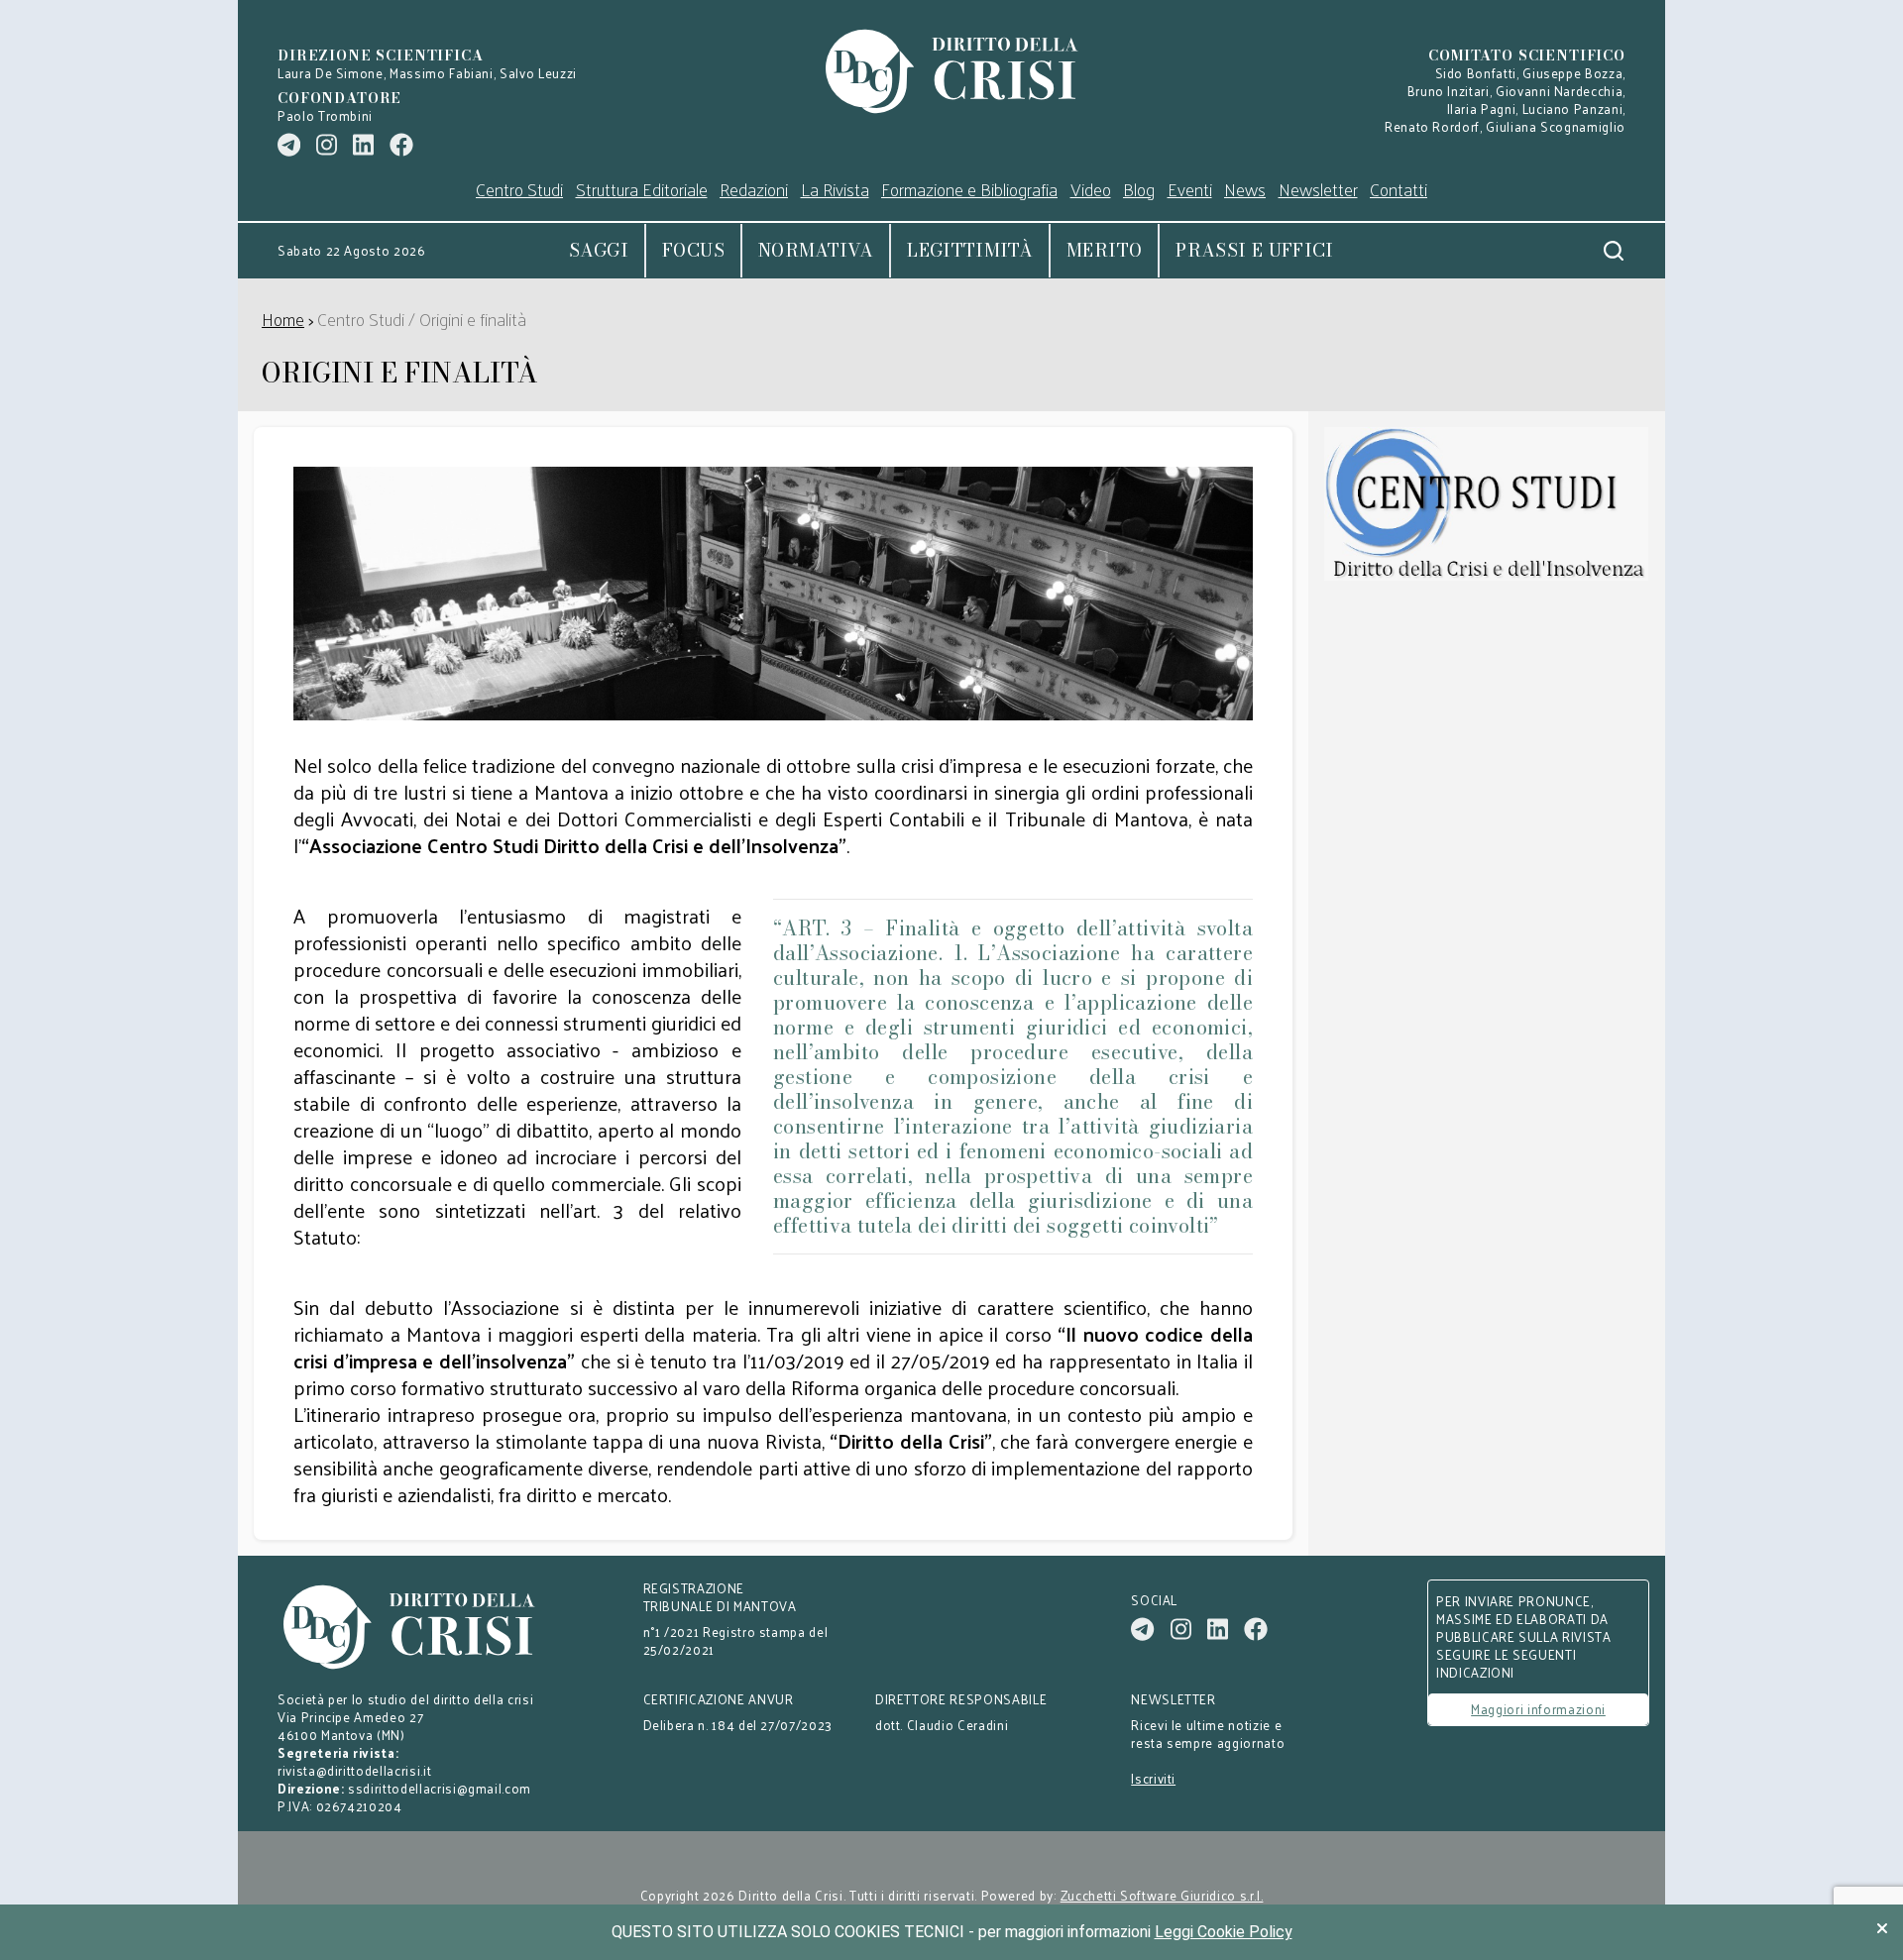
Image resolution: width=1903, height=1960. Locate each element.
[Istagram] (327, 145)
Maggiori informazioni (1538, 1709)
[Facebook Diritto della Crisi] (401, 145)
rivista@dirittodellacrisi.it (354, 1770)
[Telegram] (289, 145)
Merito (1104, 250)
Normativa (816, 250)
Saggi (599, 250)
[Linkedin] (363, 145)
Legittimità (970, 250)
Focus (693, 250)
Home (283, 319)
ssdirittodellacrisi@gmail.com (440, 1788)
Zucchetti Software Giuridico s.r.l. (1162, 1896)
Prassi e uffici (1254, 250)
